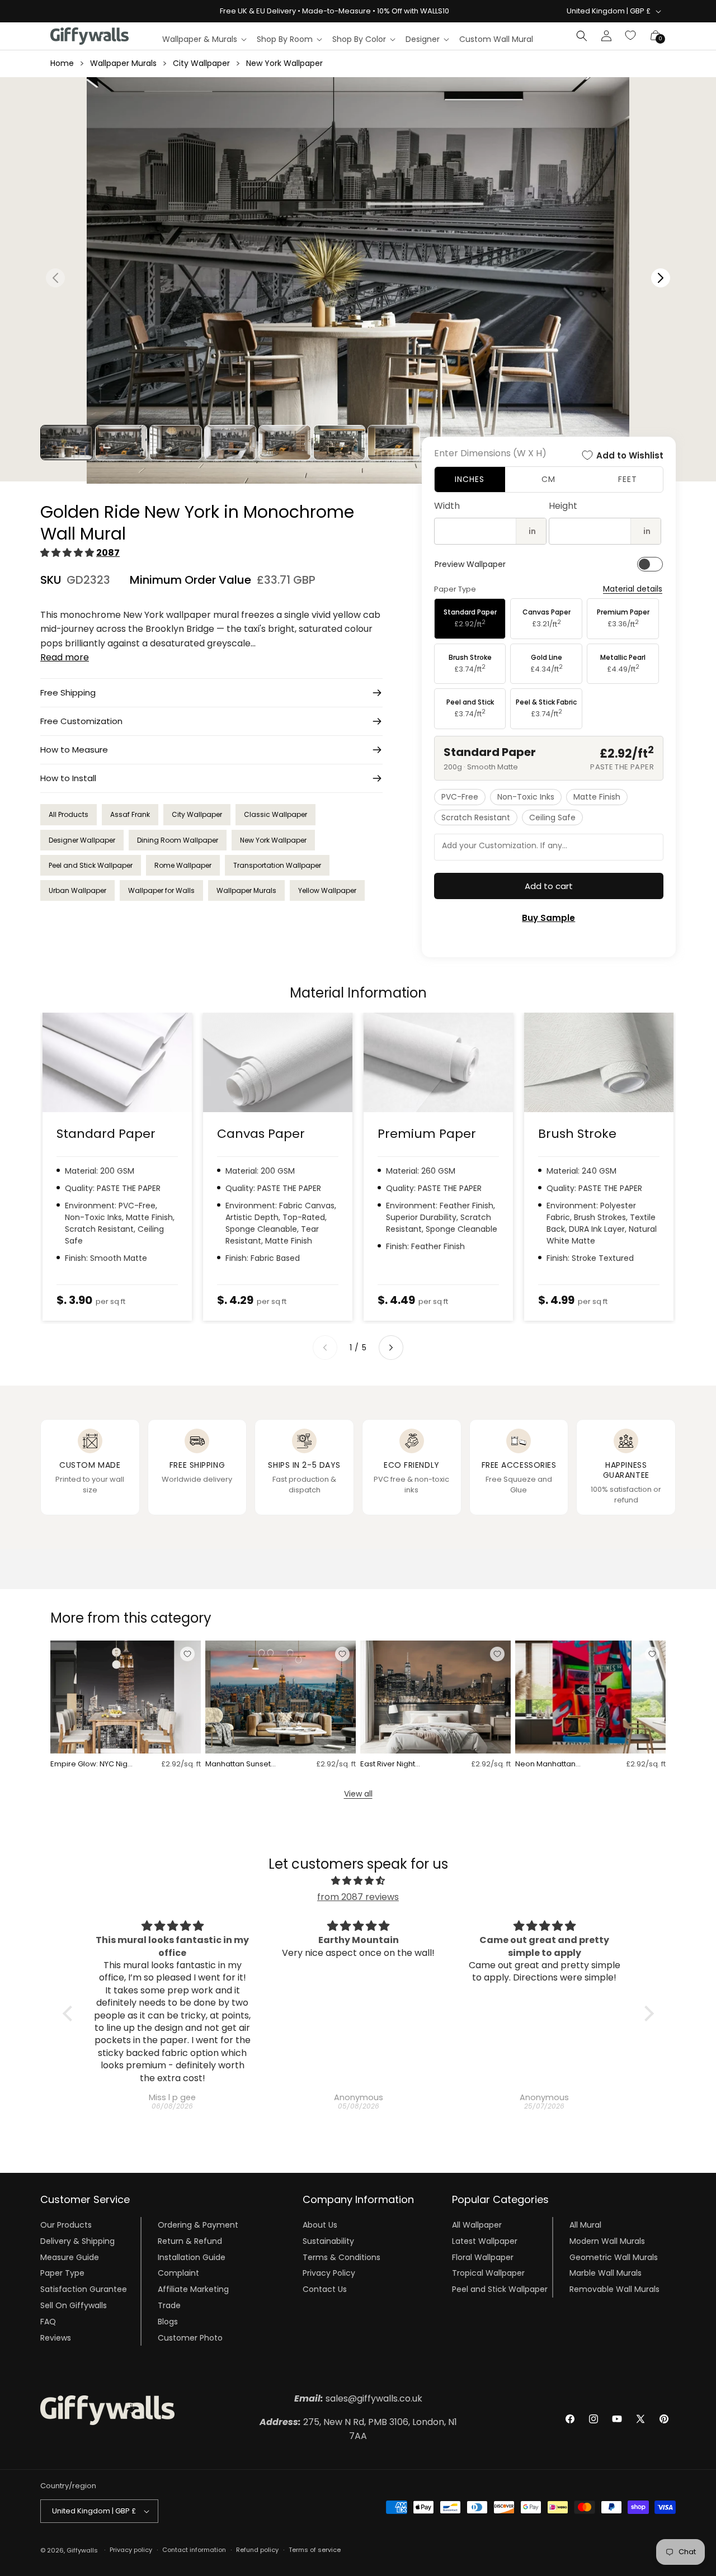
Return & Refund (190, 2241)
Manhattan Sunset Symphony (238, 1764)
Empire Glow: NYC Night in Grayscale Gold (92, 1764)
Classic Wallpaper (275, 814)
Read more (65, 657)
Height (563, 506)
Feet (628, 479)
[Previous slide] (325, 1348)
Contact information (194, 2550)
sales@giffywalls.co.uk (358, 2398)
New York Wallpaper (284, 63)
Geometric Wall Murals (614, 2257)
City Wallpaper (201, 63)
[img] (358, 1881)
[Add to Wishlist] (187, 1654)
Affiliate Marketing (193, 2289)
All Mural (585, 2225)
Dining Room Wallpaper (178, 840)
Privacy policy (131, 2550)
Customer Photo (190, 2338)
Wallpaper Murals (123, 63)
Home (62, 63)
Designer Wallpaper (82, 840)
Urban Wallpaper (77, 890)
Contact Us (325, 2289)
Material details (633, 589)
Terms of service (315, 2550)
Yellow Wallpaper (327, 890)
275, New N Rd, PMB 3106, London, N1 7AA (358, 2429)
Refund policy (257, 2550)
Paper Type (62, 2273)
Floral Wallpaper (483, 2257)
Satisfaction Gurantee (84, 2289)
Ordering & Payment (198, 2225)
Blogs (168, 2322)
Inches (470, 479)
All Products (69, 814)
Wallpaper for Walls (161, 890)
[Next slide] (391, 1348)
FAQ (48, 2322)
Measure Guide (70, 2257)
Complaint (178, 2273)
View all (358, 1794)
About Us (320, 2225)
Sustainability (328, 2241)
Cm (548, 479)
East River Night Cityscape (388, 1764)
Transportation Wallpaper (277, 865)
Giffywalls (82, 2550)
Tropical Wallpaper (488, 2273)
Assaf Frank (130, 814)
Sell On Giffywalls (74, 2305)
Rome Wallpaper (183, 865)
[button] (204, 39)
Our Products (66, 2225)
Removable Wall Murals (614, 2289)
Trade (169, 2305)
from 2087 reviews (358, 1897)
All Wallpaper (477, 2225)
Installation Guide (192, 2257)
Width (447, 506)
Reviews (56, 2338)
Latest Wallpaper (485, 2241)
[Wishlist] (631, 36)
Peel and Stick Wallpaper (91, 865)
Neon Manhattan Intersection (545, 1764)
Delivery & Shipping (77, 2241)
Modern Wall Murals (607, 2241)
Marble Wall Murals (606, 2273)
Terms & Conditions (341, 2257)
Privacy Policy (329, 2273)
